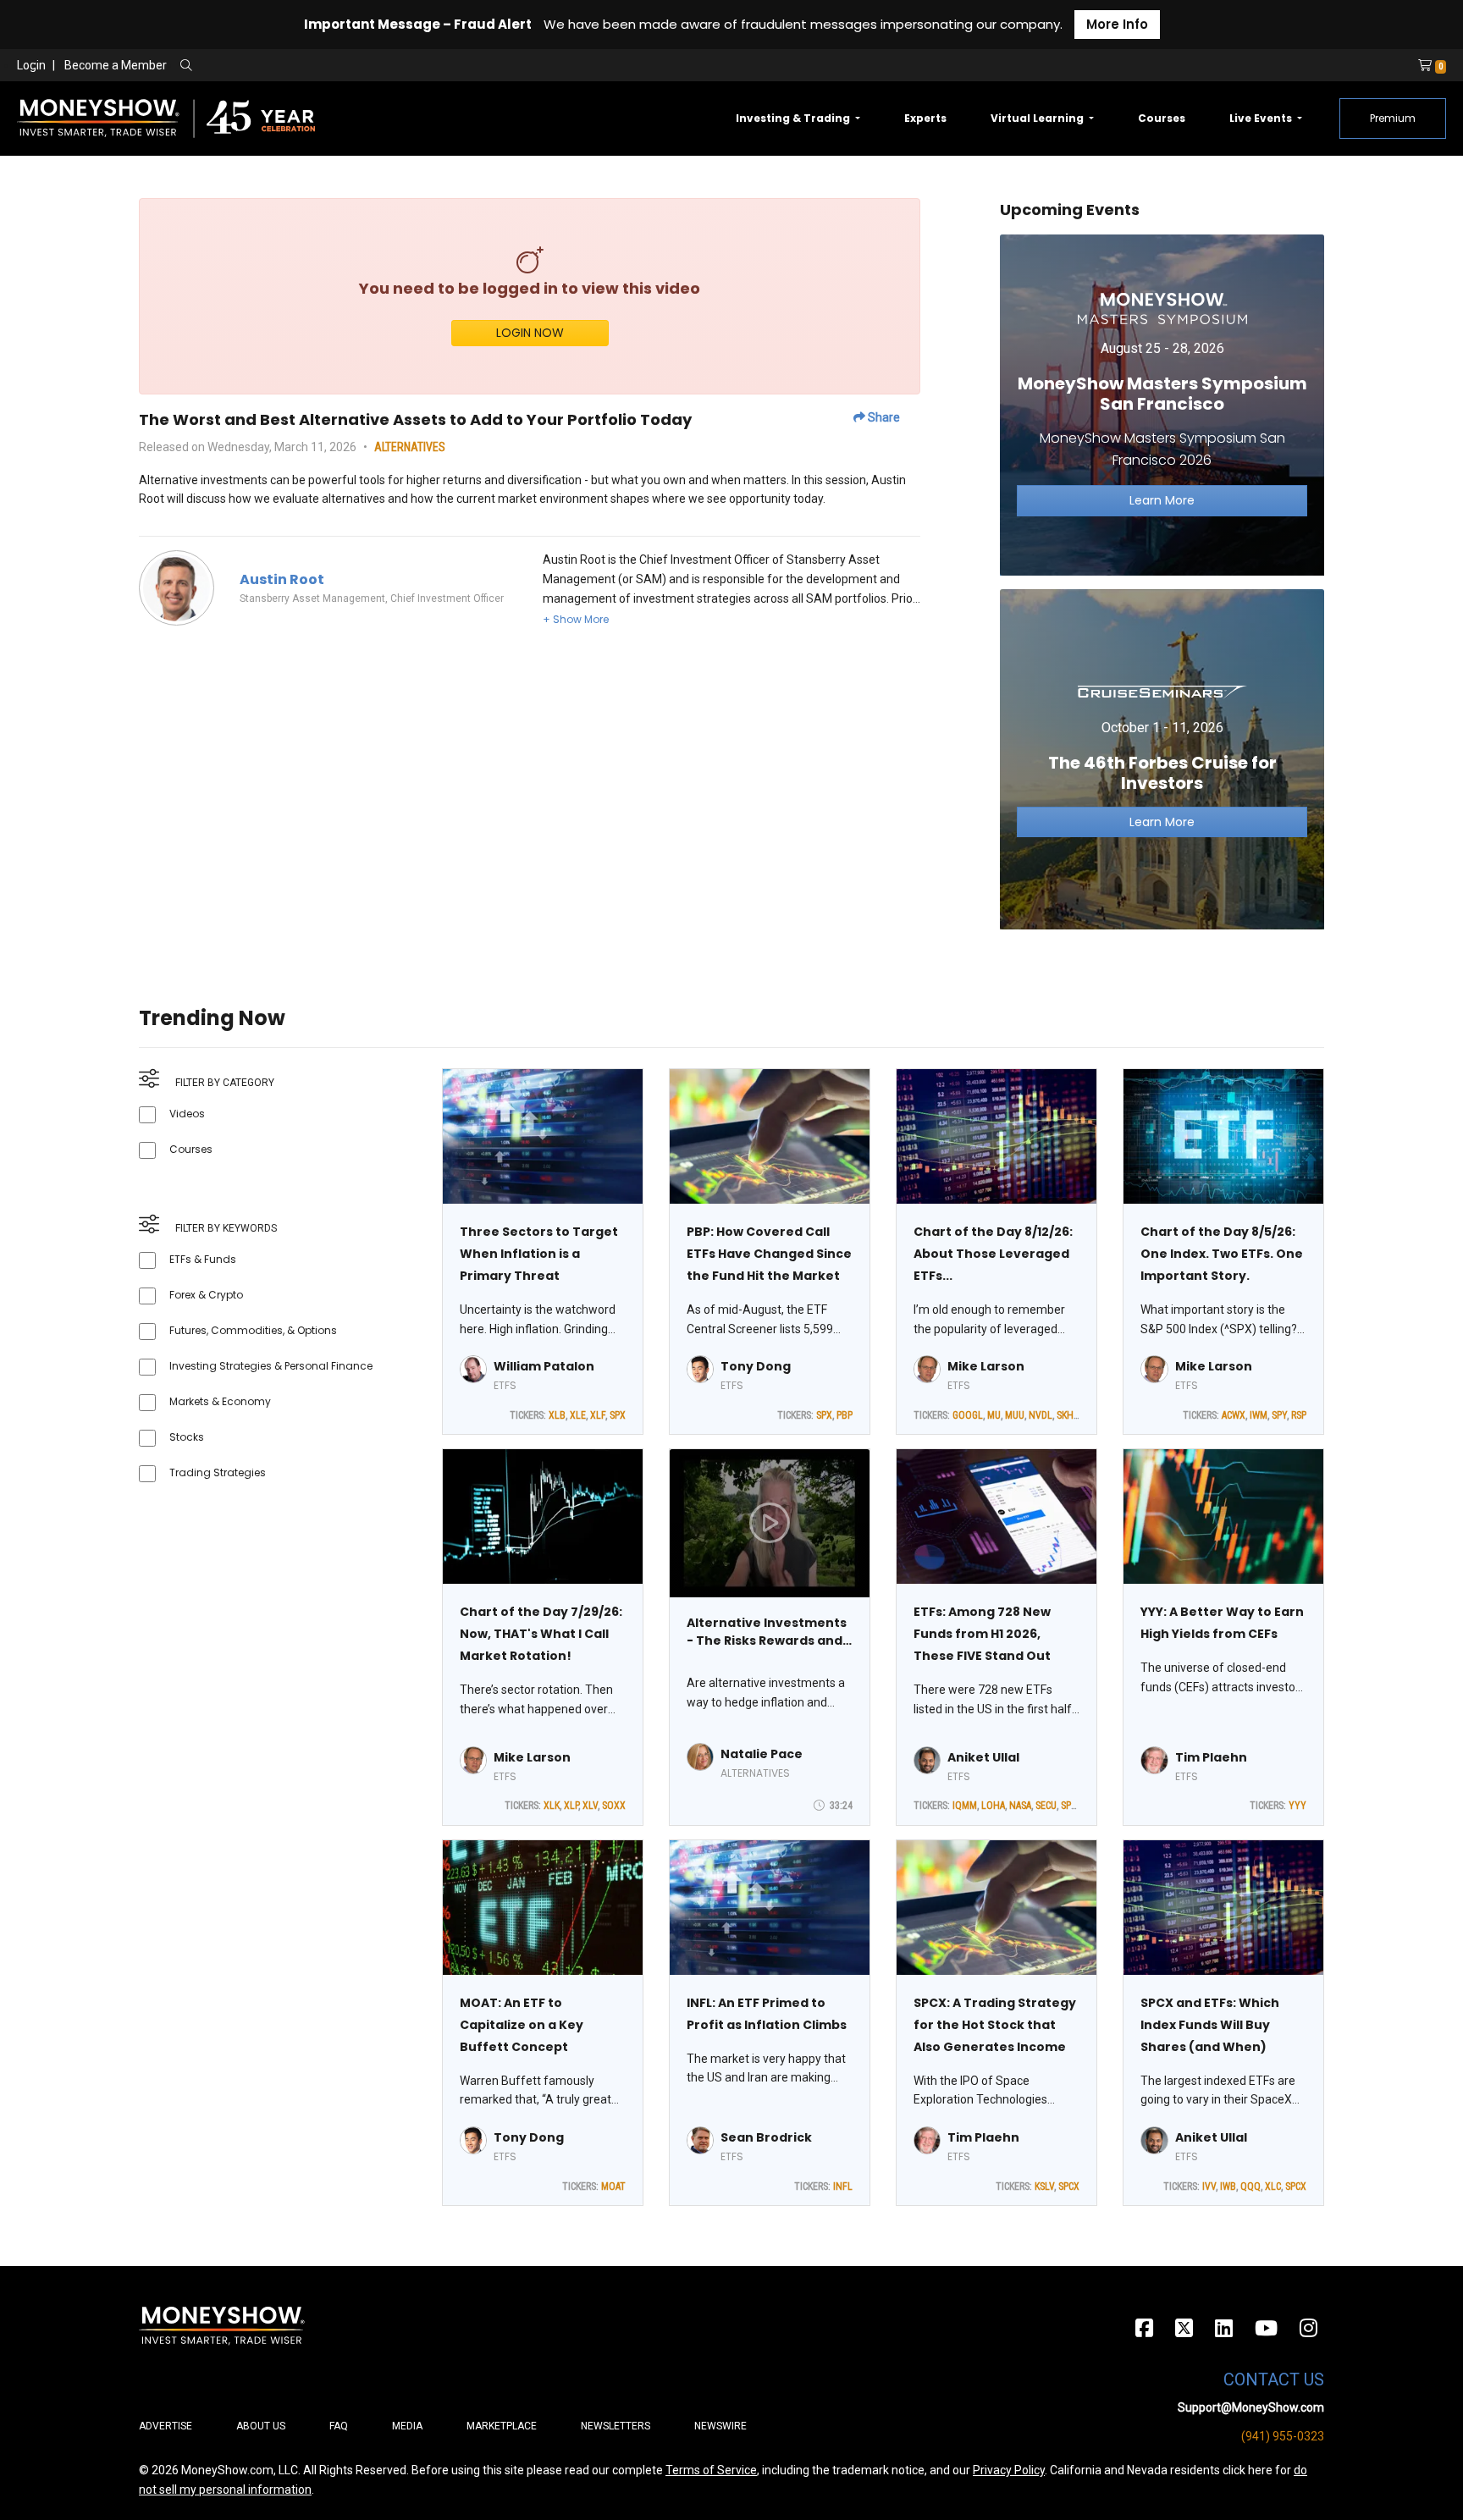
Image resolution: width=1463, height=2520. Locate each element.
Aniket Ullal (983, 1757)
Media (407, 2426)
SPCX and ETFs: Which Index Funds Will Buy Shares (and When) (1210, 2025)
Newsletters (616, 2426)
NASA (1020, 1806)
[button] (576, 619)
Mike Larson (986, 1366)
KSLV (1044, 2186)
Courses (1162, 118)
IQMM (965, 1806)
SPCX (1071, 1806)
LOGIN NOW (530, 333)
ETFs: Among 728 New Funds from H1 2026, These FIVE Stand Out (982, 1634)
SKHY (1068, 1415)
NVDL (1041, 1415)
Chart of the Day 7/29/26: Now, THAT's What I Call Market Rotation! (541, 1634)
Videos (187, 1114)
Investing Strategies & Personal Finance (271, 1366)
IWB (1228, 2186)
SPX (618, 1415)
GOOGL (968, 1415)
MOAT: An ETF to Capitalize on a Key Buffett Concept (522, 2025)
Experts (925, 118)
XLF (598, 1415)
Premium (1393, 118)
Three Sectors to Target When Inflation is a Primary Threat (539, 1254)
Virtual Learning (1038, 118)
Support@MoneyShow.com (1251, 2407)
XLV (590, 1806)
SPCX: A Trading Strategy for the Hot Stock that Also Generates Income (995, 2025)
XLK (552, 1806)
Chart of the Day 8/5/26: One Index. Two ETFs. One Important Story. (1222, 1254)
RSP (1299, 1415)
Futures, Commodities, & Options (253, 1330)
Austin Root (282, 579)
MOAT (613, 2186)
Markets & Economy (220, 1401)
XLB (557, 1415)
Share (883, 417)
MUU (1015, 1415)
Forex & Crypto (206, 1295)
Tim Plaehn (1211, 1757)
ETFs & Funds (203, 1259)
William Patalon (544, 1366)
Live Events (1262, 118)
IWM (1259, 1415)
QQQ (1250, 2186)
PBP (845, 1415)
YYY (1297, 1806)
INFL (843, 2186)
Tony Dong (756, 1366)
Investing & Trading (794, 118)
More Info (1117, 24)
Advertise (166, 2426)
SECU (1046, 1806)
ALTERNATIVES (410, 447)
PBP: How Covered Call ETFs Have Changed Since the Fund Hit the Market (769, 1254)
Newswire (720, 2426)
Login (31, 65)
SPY (1279, 1415)
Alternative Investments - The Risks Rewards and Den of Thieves (767, 1632)
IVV (1209, 2186)
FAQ (339, 2426)
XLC (1273, 2186)
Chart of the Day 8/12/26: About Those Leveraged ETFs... (993, 1254)
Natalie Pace (762, 1754)
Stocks (187, 1437)
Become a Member (116, 65)
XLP (571, 1806)
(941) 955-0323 (1283, 2436)
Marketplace (502, 2426)
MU (994, 1415)
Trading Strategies (218, 1472)
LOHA (993, 1806)
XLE (578, 1415)
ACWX (1234, 1415)
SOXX (614, 1806)
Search (369, 66)
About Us (261, 2426)
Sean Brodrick (766, 2137)
